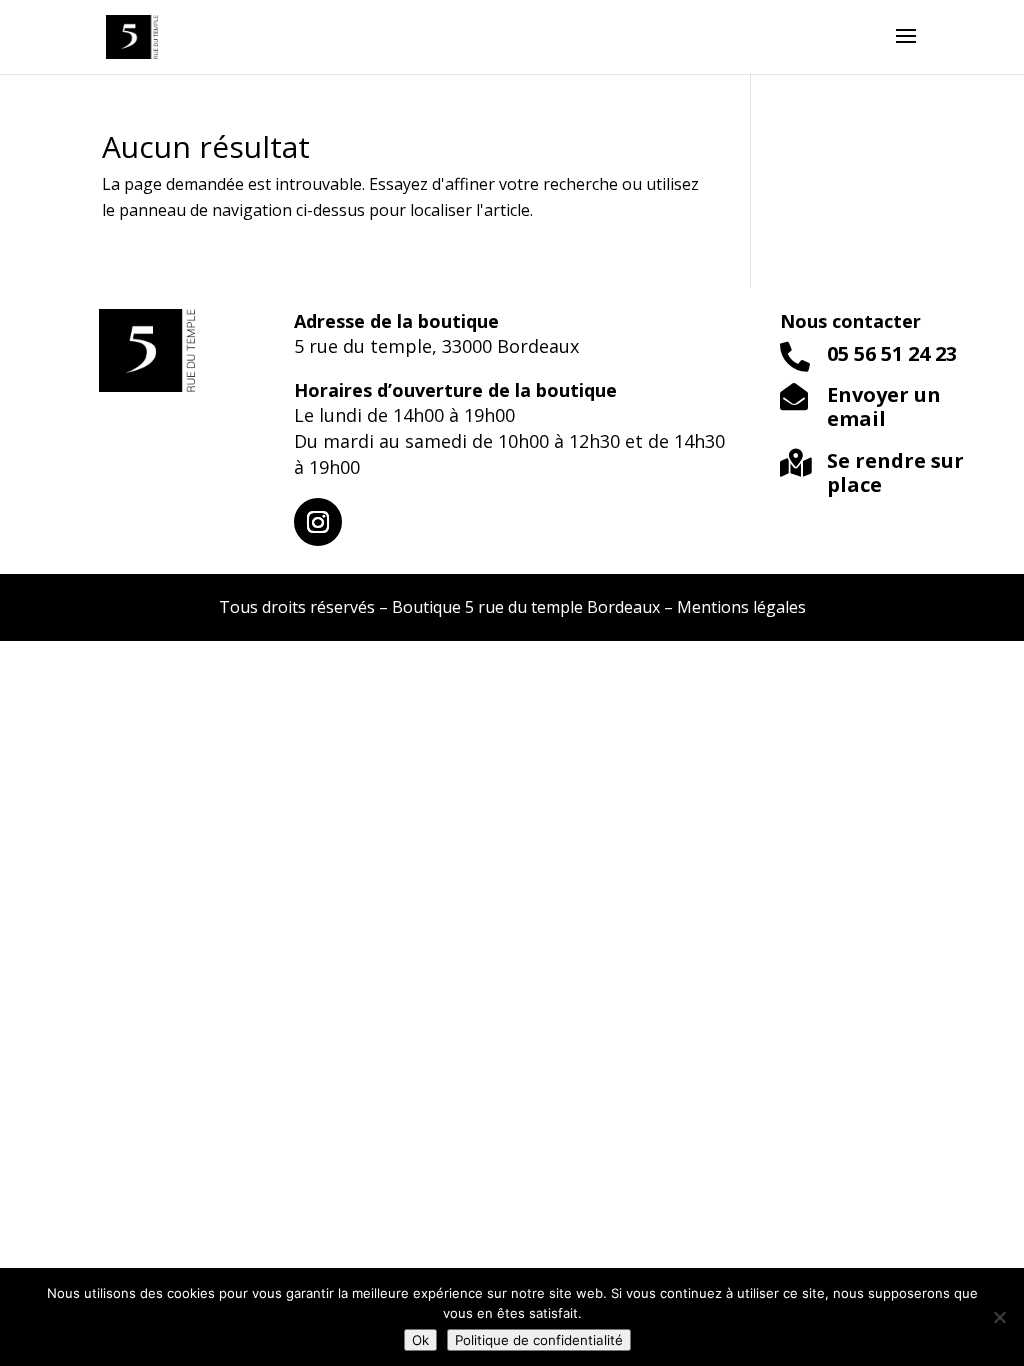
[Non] (999, 1317)
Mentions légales (741, 607)
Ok (420, 1340)
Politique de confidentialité (539, 1340)
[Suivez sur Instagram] (318, 522)
